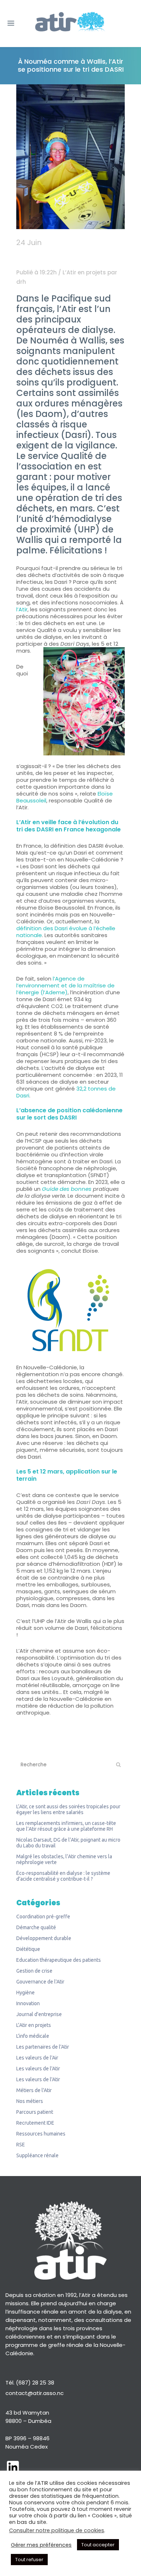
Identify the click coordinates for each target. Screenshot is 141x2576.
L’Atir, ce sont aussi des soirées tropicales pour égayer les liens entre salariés (68, 1809)
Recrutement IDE (35, 2123)
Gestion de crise (34, 1971)
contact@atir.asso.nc (35, 2393)
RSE (21, 2145)
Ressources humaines (41, 2134)
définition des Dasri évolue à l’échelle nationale (66, 932)
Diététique (28, 1949)
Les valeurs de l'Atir (38, 2069)
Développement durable (44, 1938)
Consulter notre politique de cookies (57, 2530)
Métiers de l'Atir (34, 2090)
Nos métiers (30, 2101)
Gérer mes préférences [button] (41, 2545)
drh (21, 282)
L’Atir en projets (84, 272)
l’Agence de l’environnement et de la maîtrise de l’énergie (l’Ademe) (65, 985)
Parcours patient (35, 2112)
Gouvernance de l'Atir (40, 1982)
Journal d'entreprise (39, 2014)
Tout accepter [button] (98, 2545)
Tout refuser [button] (29, 2560)
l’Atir (22, 609)
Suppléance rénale (37, 2155)
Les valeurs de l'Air (37, 2058)
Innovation (28, 2003)
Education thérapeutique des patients (59, 1960)
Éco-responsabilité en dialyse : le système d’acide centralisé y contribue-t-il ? (63, 1876)
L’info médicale (33, 2036)
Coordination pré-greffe (43, 1917)
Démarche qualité (36, 1927)
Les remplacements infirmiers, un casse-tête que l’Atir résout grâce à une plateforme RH (66, 1826)
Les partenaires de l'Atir (43, 2047)
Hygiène (25, 1993)
